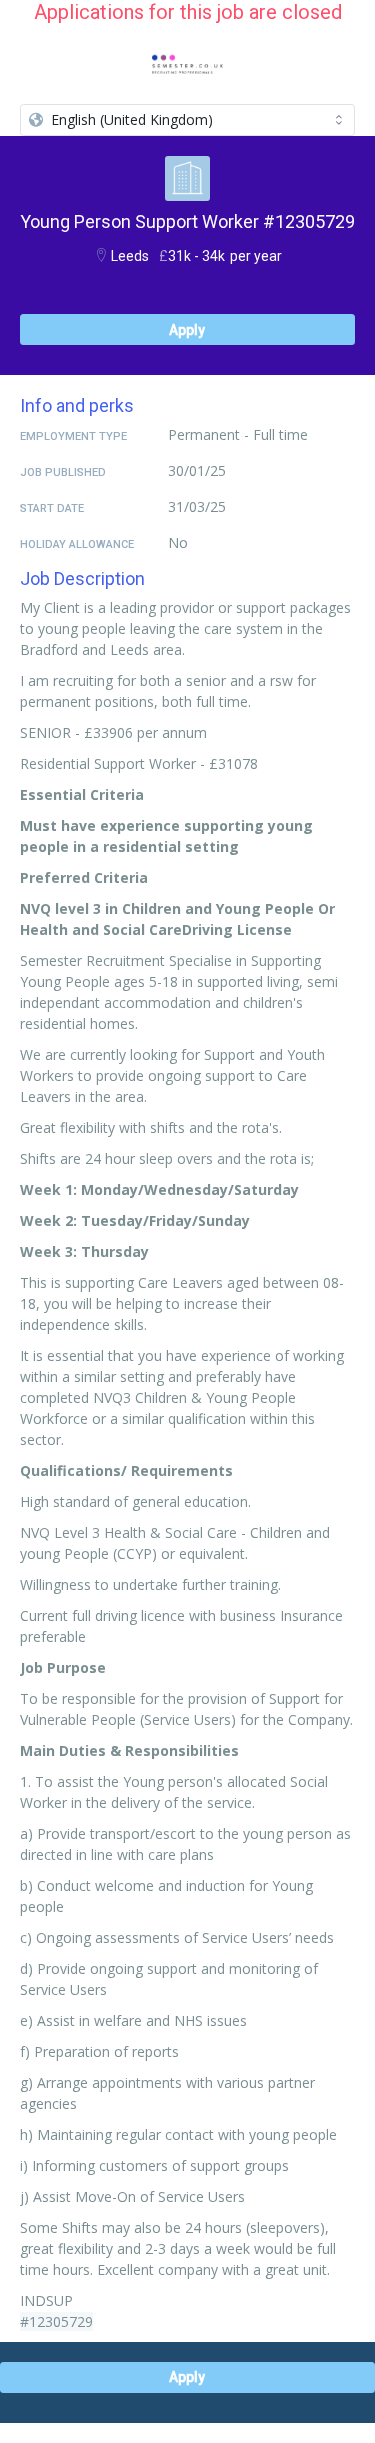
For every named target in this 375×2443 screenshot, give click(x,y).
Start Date (52, 508)
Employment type (73, 436)
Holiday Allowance (77, 544)
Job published (63, 472)
